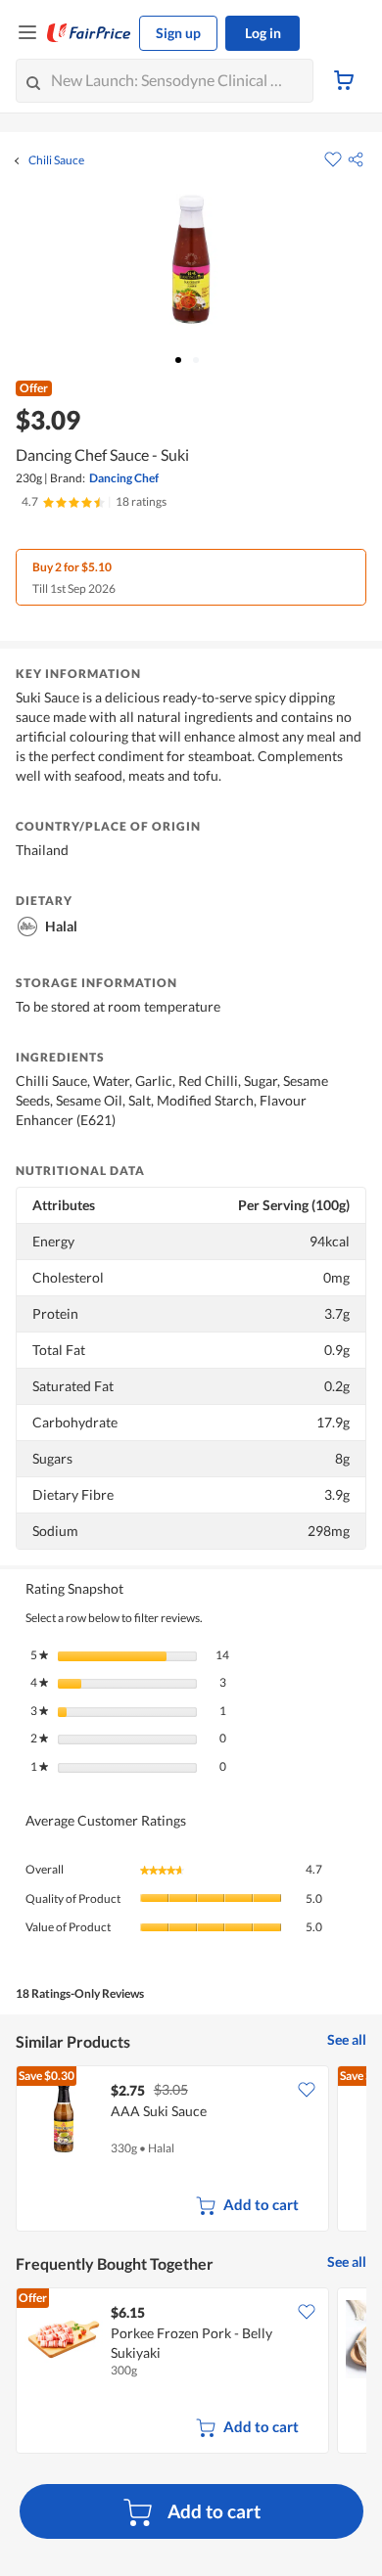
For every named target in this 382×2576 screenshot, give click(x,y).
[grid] (191, 2150)
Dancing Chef (124, 478)
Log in (263, 33)
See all (347, 2039)
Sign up (178, 33)
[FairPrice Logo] (89, 33)
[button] (356, 159)
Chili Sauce (56, 160)
